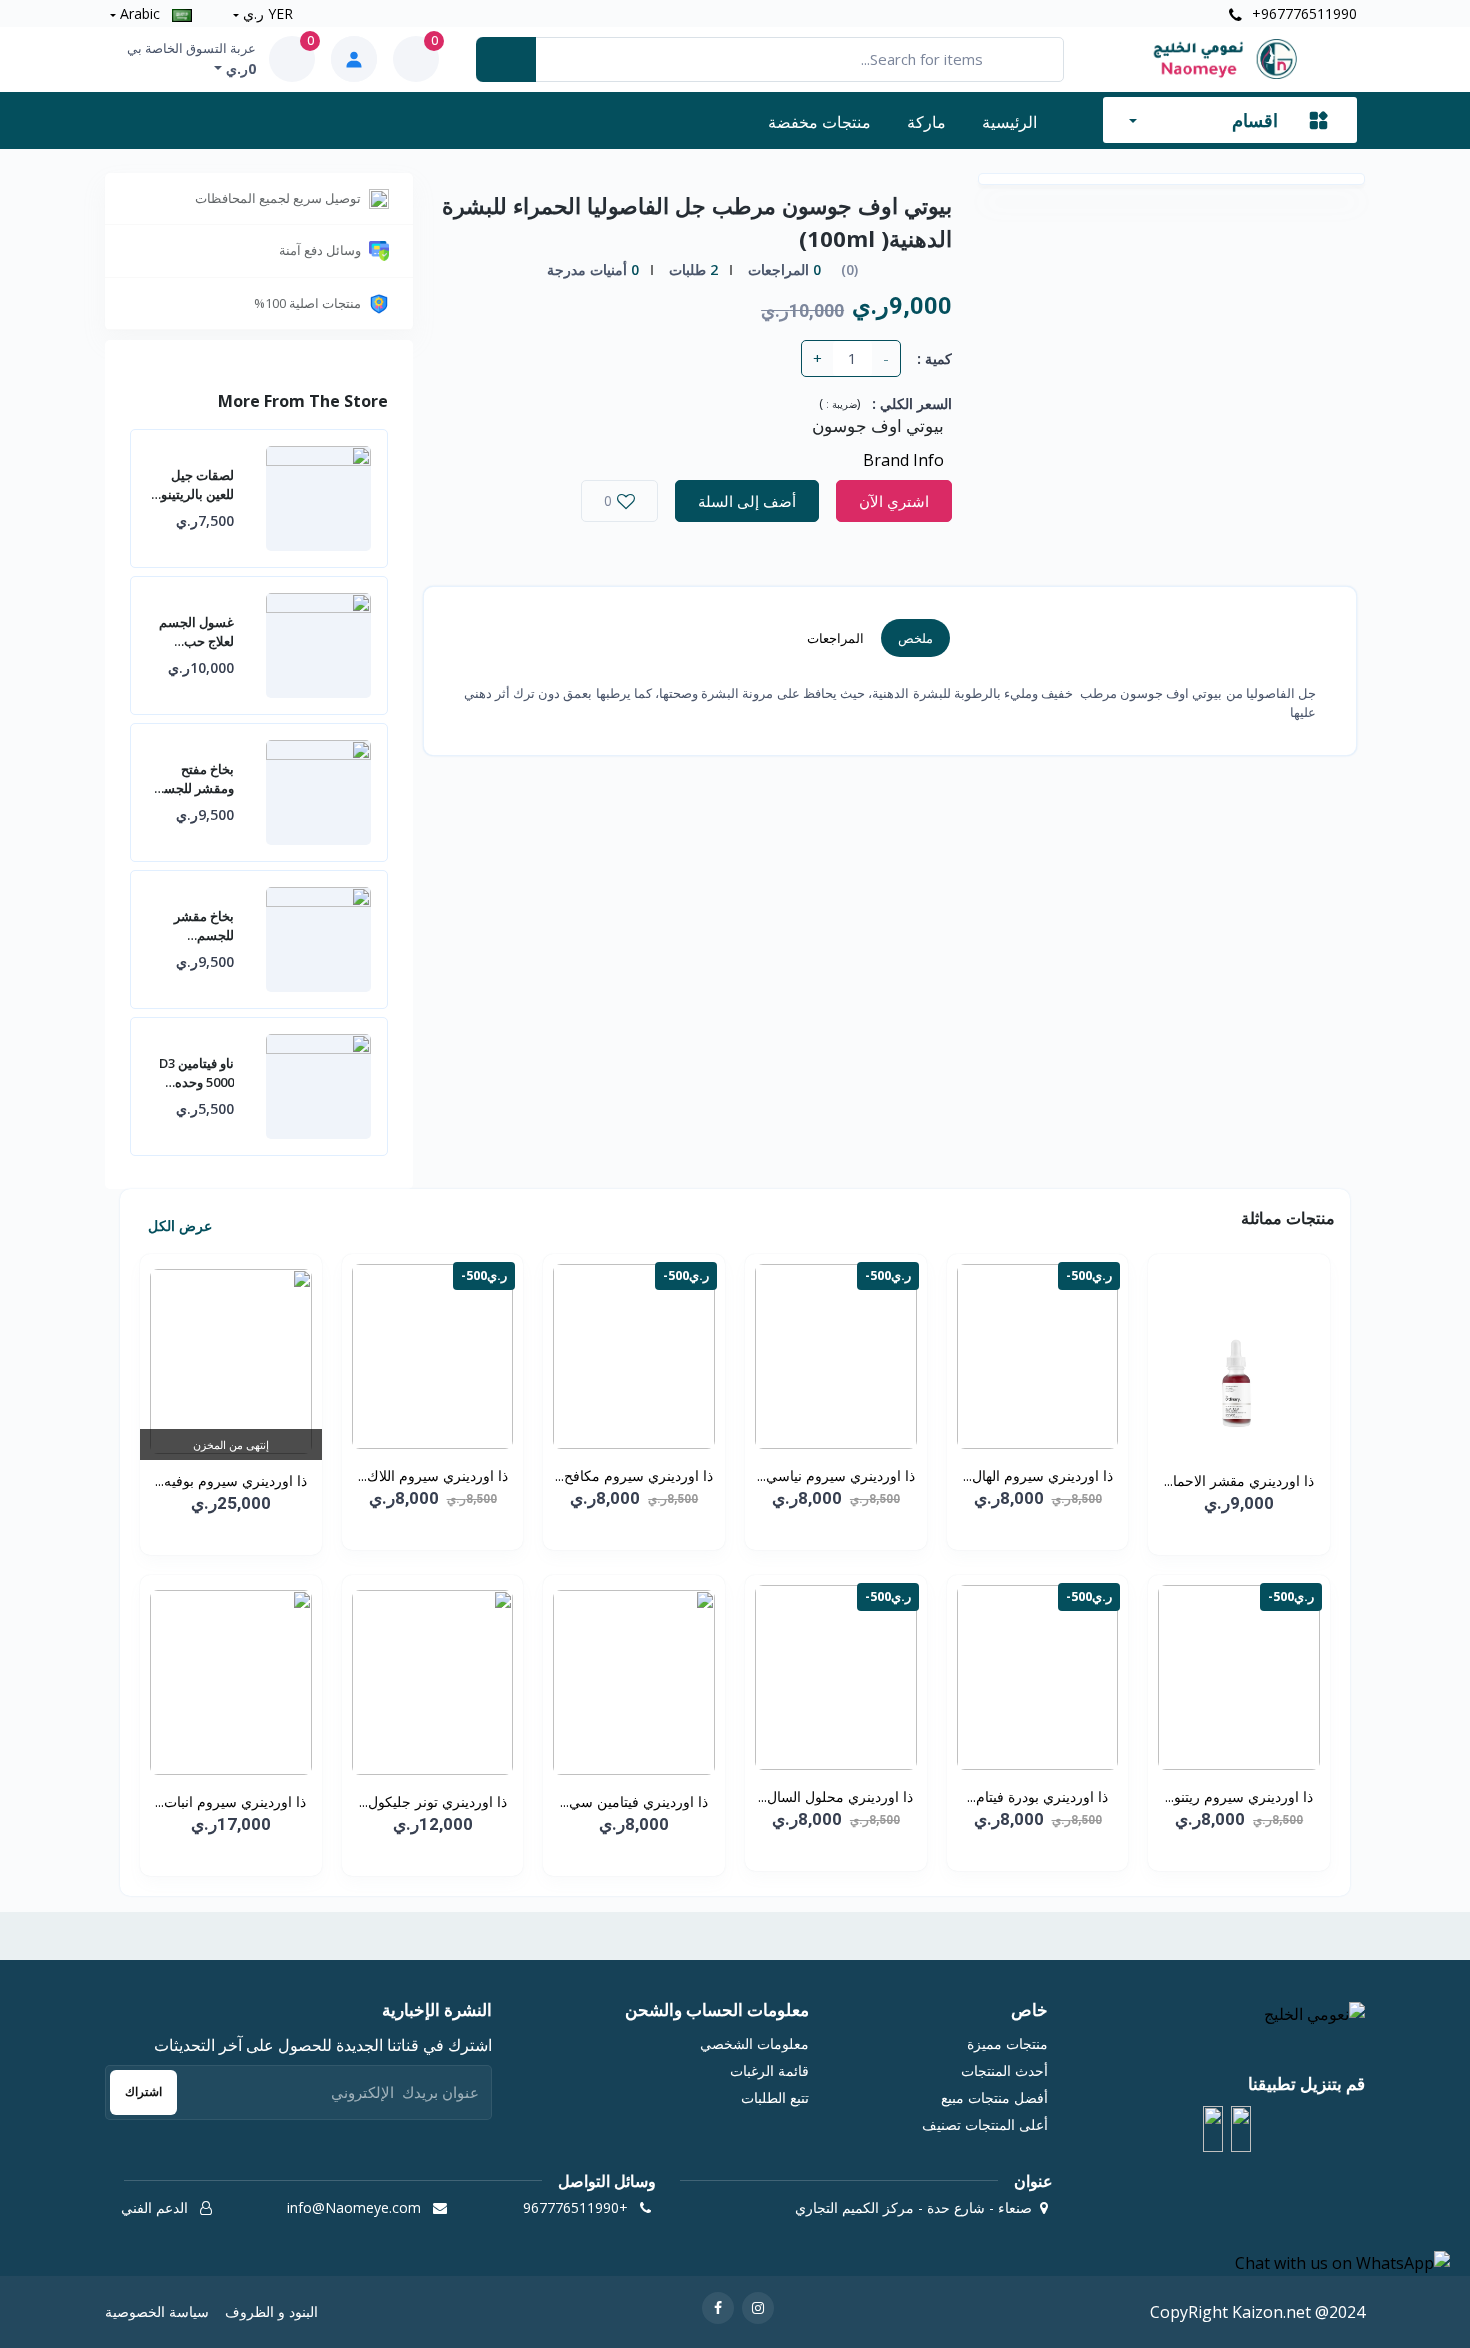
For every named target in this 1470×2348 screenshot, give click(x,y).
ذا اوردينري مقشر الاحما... (1239, 1480)
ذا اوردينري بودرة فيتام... (1037, 1796)
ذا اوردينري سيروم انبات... (230, 1801)
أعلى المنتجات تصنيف (984, 2124)
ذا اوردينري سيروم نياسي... (836, 1475)
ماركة (926, 122)
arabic (140, 13)
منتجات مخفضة (819, 122)
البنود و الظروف (271, 2311)
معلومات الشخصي (754, 2043)
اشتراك (143, 2091)
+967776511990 (1302, 13)
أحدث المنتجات (1004, 2070)
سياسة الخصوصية (157, 2311)
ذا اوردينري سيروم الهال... (1038, 1475)
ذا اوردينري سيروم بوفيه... (231, 1480)
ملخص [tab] (915, 638)
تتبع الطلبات (775, 2097)
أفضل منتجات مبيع (994, 2097)
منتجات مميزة (1007, 2043)
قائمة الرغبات (769, 2070)
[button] (1241, 2129)
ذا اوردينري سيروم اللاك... (433, 1475)
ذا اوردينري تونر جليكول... (433, 1801)
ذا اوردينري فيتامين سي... (634, 1801)
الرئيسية (1009, 122)
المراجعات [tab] (835, 638)
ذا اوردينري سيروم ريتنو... (1239, 1796)
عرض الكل (178, 1225)
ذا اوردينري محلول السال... (835, 1796)
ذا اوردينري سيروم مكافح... (634, 1475)
